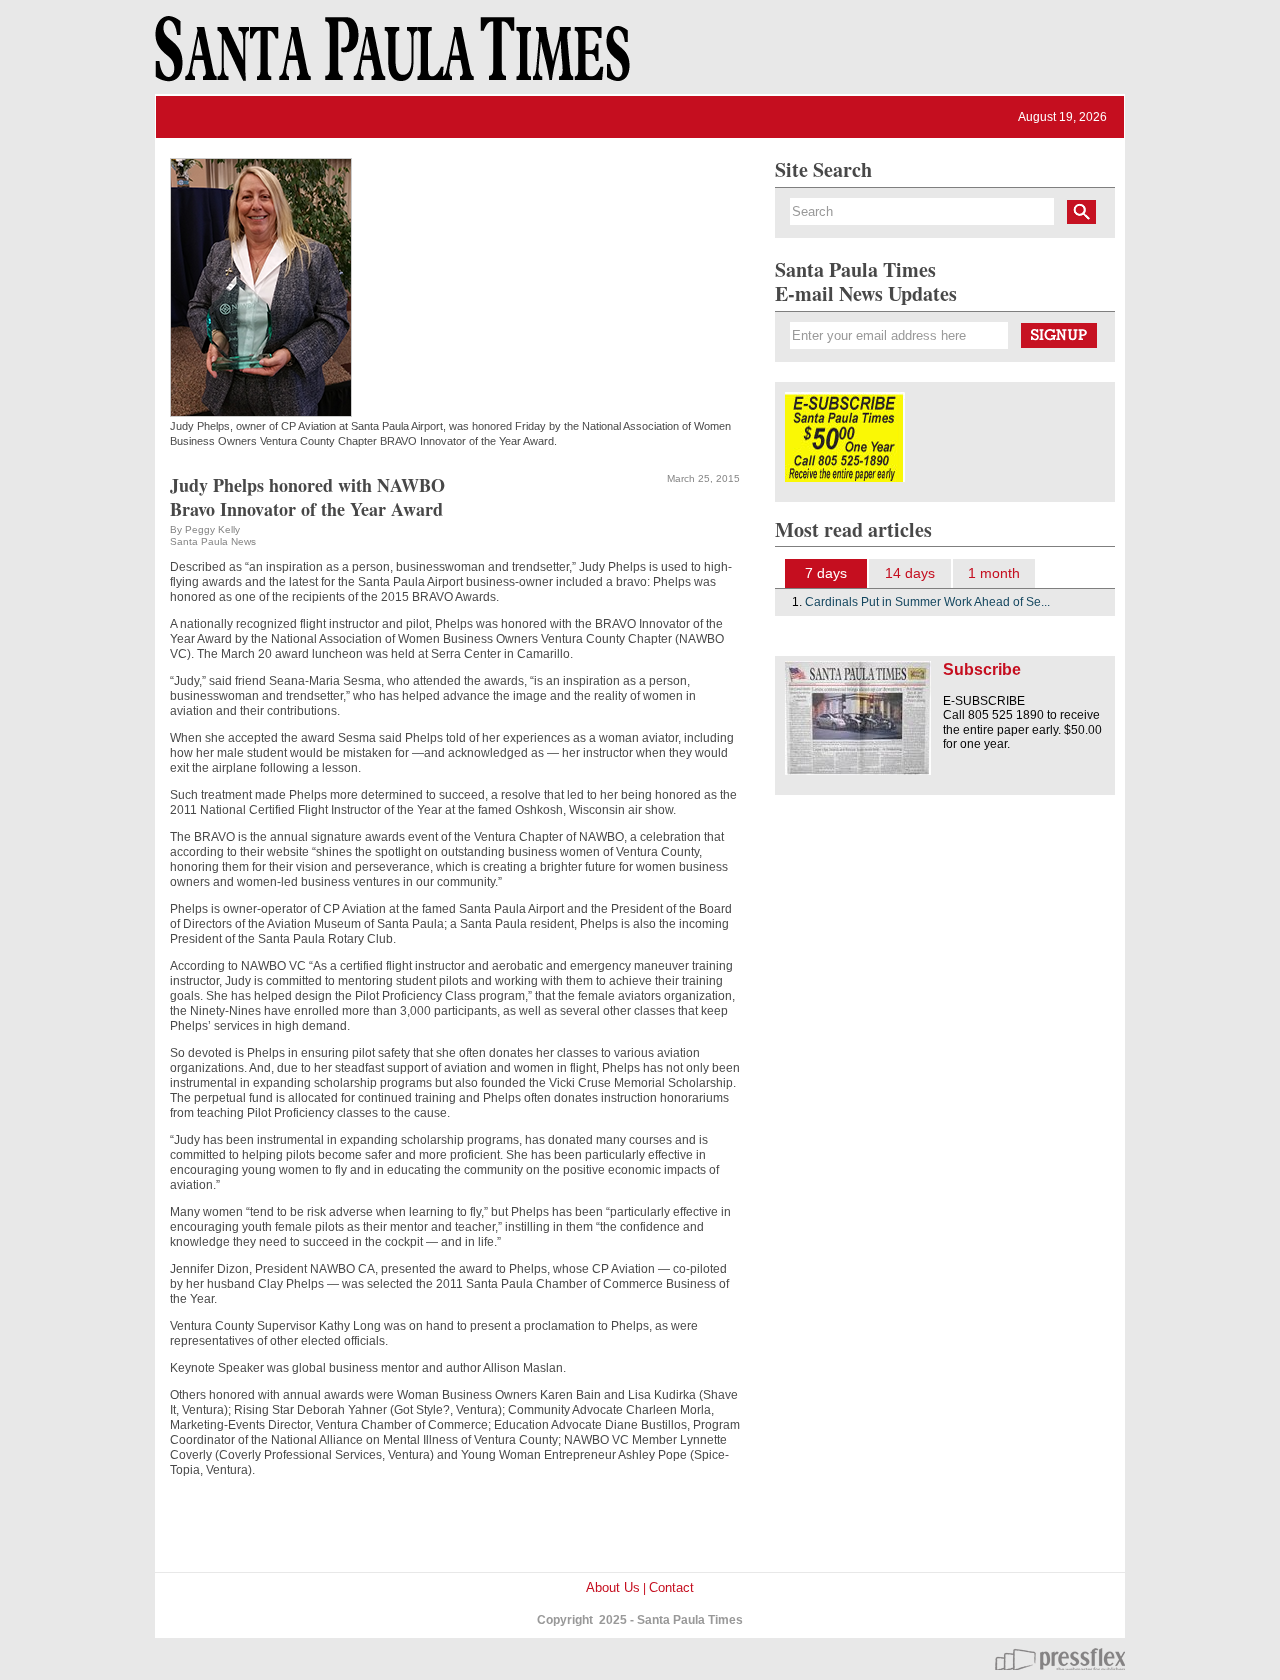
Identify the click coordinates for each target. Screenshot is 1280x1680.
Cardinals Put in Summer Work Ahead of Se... (927, 602)
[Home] (389, 58)
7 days (826, 573)
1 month (994, 573)
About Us (613, 1587)
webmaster (1060, 1659)
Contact (671, 1587)
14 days (910, 573)
